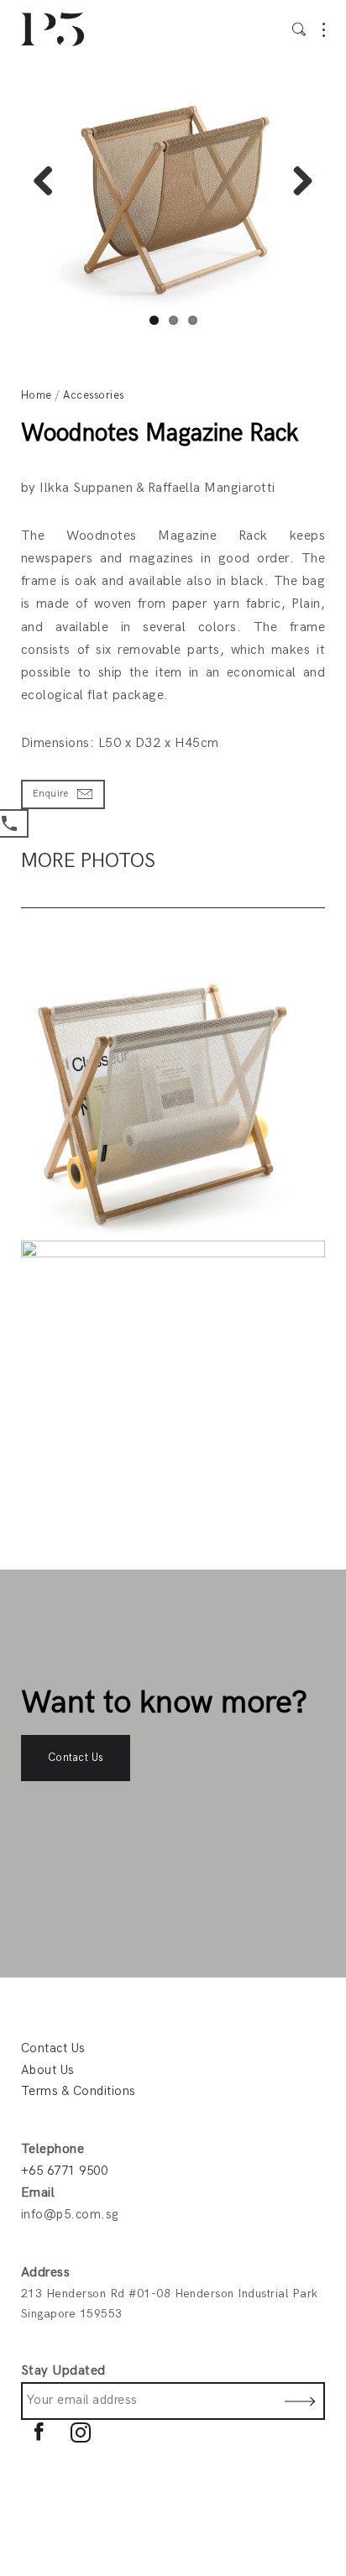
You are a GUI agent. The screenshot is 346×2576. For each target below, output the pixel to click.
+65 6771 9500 (64, 2171)
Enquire (50, 794)
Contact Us (76, 1758)
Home (37, 395)
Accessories (93, 395)
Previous (50, 183)
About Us (48, 2070)
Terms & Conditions (79, 2091)
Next (296, 183)
